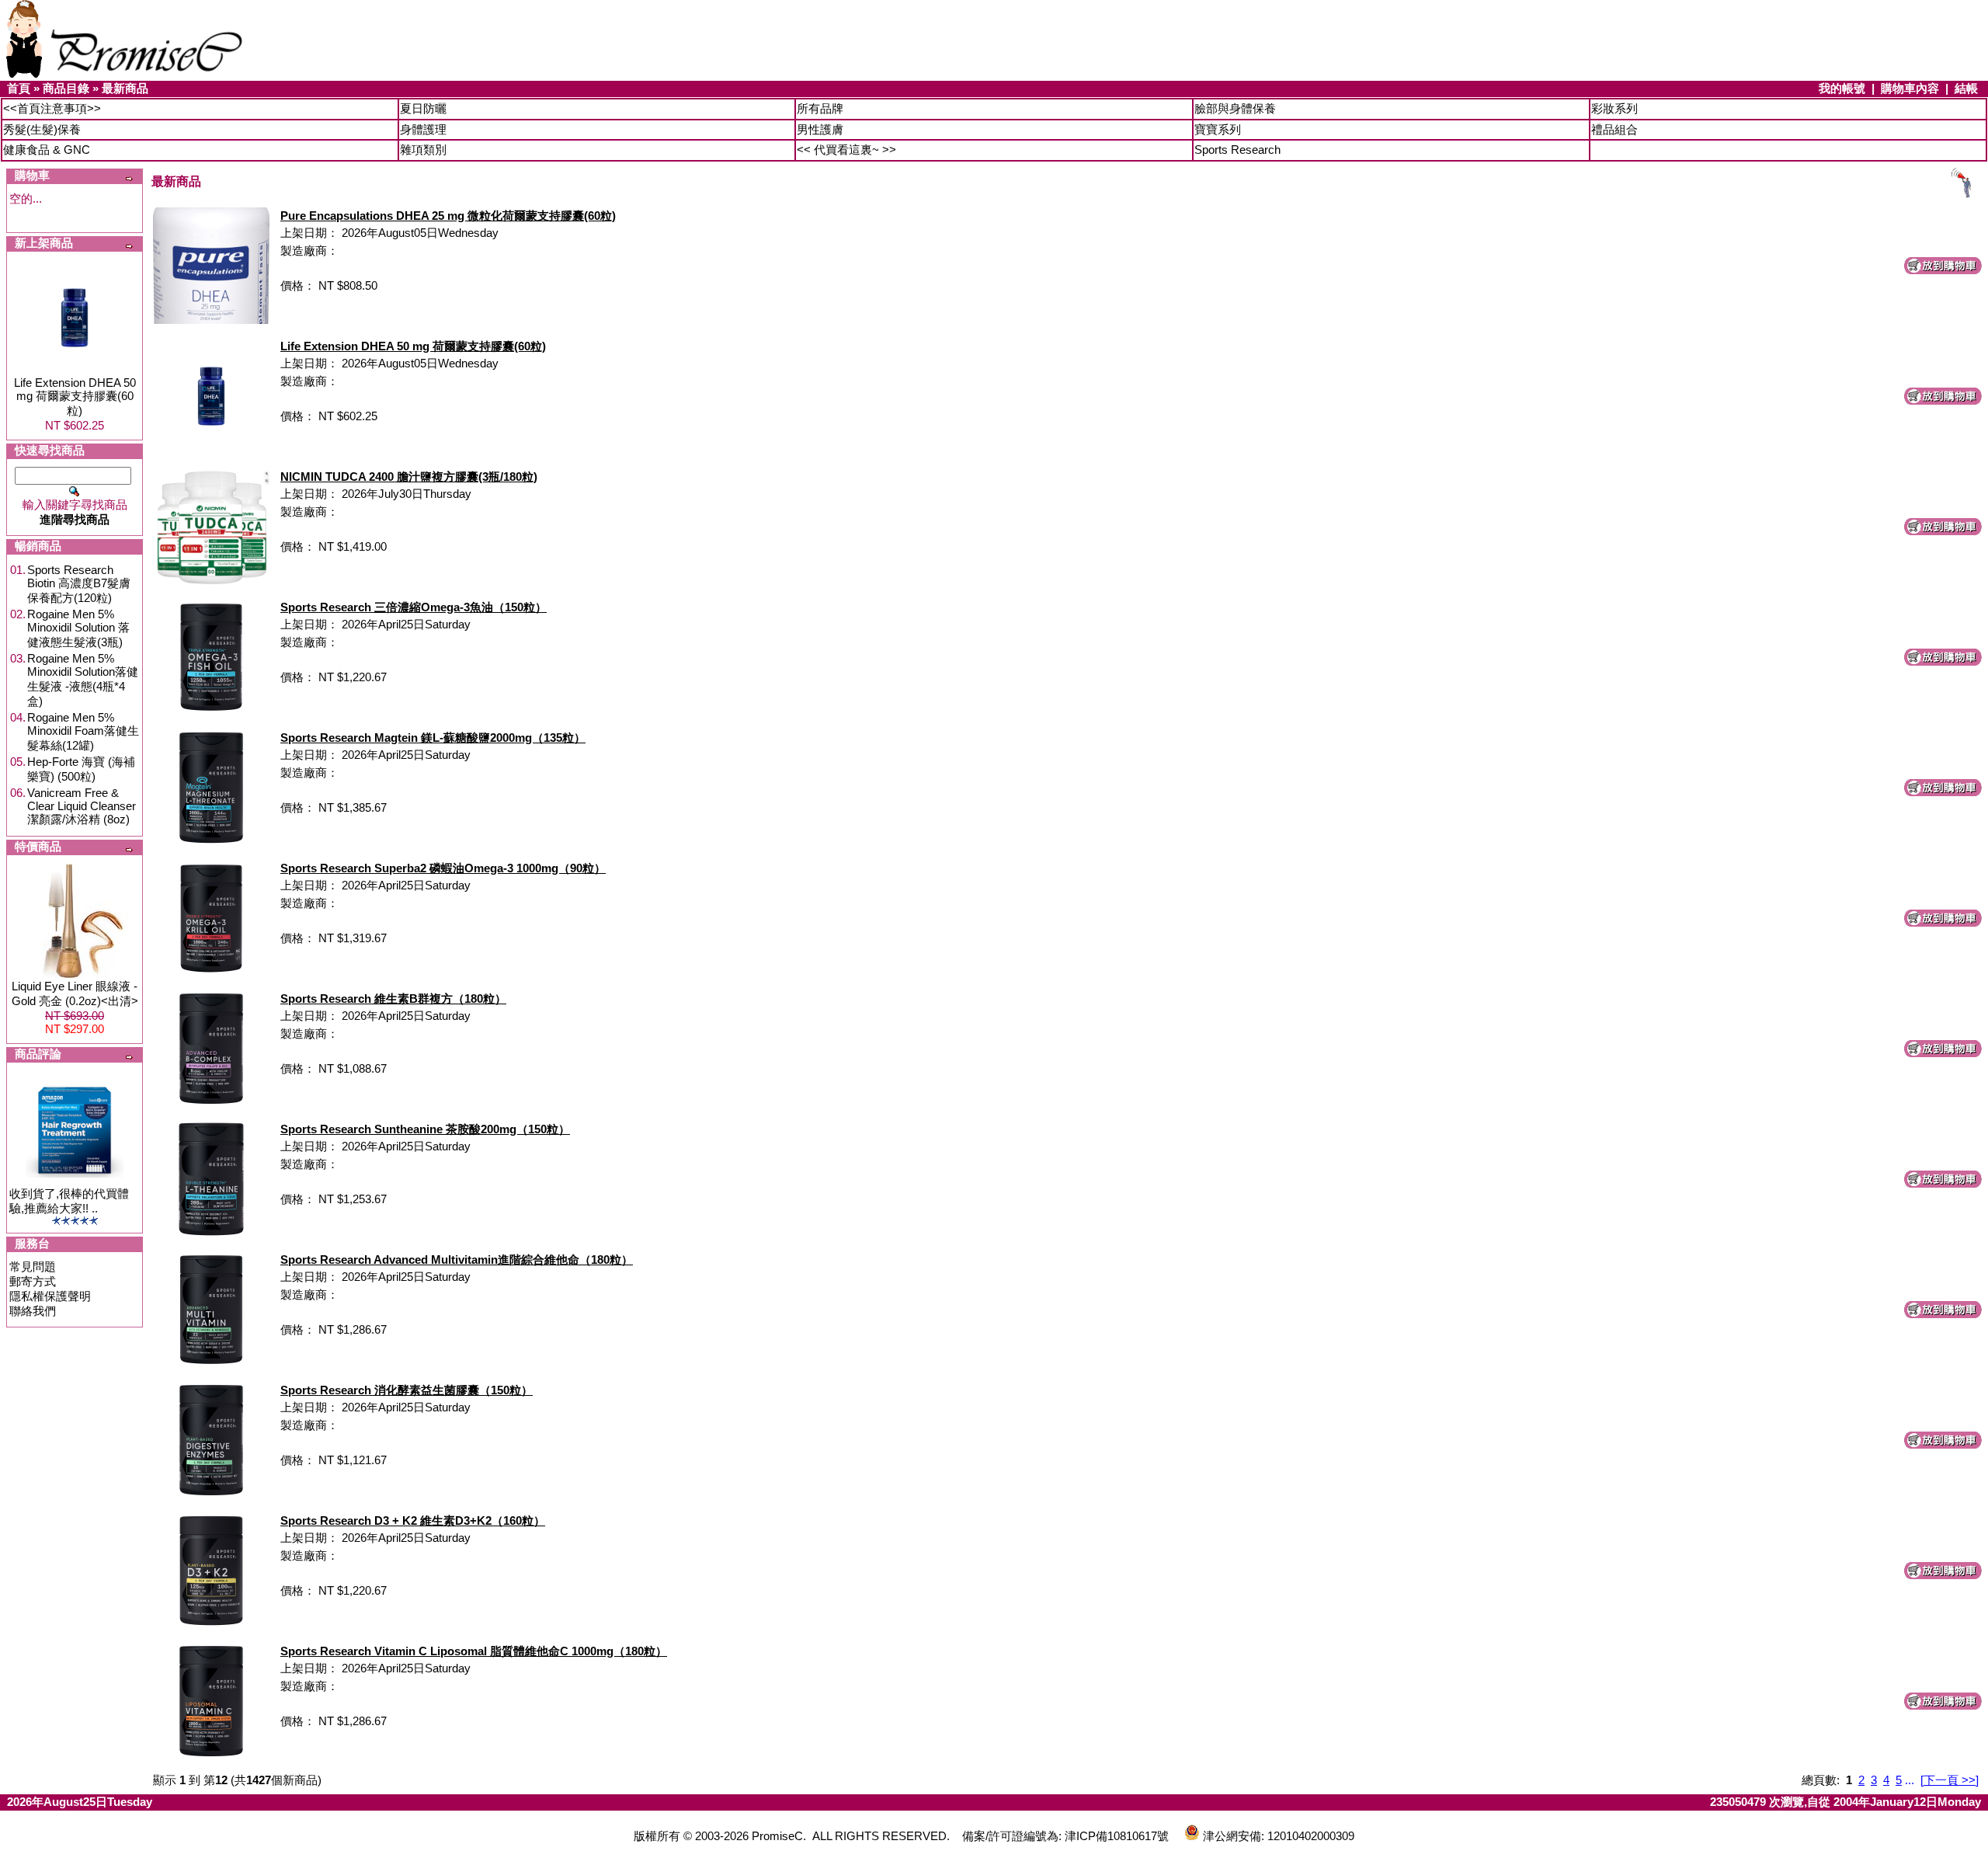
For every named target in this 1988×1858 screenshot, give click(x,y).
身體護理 (423, 129)
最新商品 (125, 88)
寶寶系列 (1218, 129)
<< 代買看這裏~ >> (846, 150)
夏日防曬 (423, 108)
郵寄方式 (33, 1281)
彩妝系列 (1614, 108)
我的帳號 (1842, 88)
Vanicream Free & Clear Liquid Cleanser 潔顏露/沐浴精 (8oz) (82, 806)
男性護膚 (820, 129)
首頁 (19, 88)
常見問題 (33, 1267)
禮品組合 (1614, 129)
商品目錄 (66, 88)
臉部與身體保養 (1235, 108)
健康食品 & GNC (47, 150)
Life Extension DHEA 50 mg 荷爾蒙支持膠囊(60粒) (75, 397)
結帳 (1966, 88)
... (1910, 1780)
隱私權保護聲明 (50, 1296)
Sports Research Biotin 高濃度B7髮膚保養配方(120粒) (79, 584)
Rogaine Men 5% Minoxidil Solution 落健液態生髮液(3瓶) (78, 628)
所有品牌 (820, 108)
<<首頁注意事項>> (52, 108)
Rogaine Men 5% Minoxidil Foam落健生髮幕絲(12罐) (83, 731)
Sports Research (1237, 150)
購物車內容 (1910, 88)
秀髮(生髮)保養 (42, 129)
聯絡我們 (33, 1311)
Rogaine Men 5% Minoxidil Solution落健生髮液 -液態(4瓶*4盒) (83, 680)
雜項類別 (423, 150)
